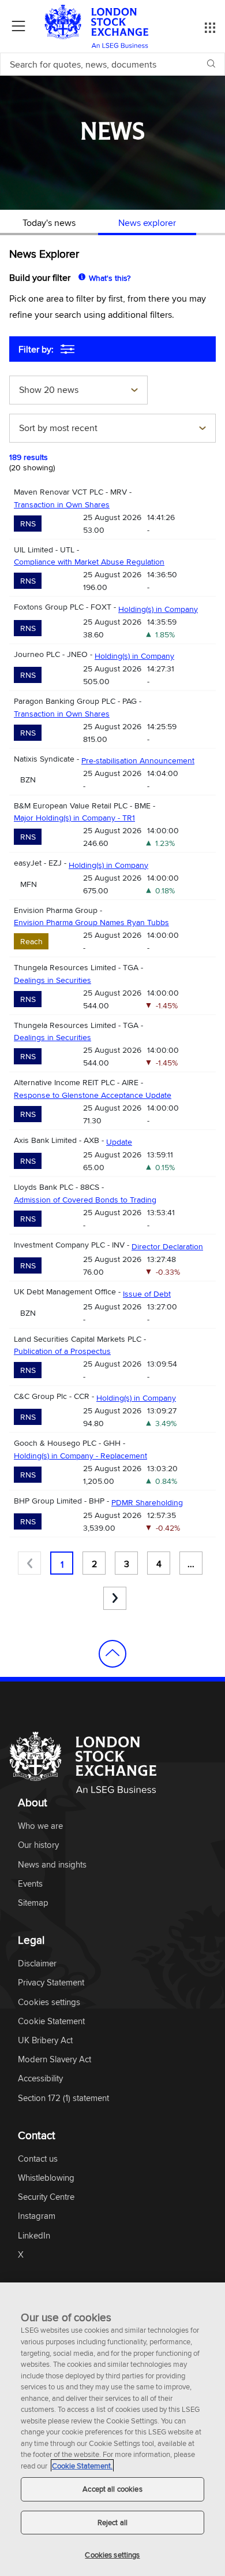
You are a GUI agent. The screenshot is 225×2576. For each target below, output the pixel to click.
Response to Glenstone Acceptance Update (93, 1095)
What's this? (110, 278)
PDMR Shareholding (147, 1502)
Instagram (37, 2216)
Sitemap (33, 1903)
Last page (115, 1598)
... (191, 1564)
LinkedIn (34, 2236)
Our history (38, 1845)
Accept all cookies (112, 2489)
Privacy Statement (51, 1983)
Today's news (49, 222)
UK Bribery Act (45, 2041)
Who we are (40, 1826)
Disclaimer (37, 1964)
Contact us (38, 2159)
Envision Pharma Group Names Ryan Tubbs (91, 922)
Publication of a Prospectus (62, 1351)
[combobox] (78, 391)
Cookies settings (112, 2555)
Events (30, 1884)
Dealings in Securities (52, 980)
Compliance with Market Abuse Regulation (89, 562)
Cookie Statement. (82, 2466)
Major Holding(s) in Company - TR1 (74, 818)
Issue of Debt (147, 1294)
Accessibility (40, 2079)
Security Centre (46, 2197)
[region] (112, 2429)
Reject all (112, 2522)
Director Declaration (167, 1246)
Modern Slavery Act (55, 2060)
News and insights (52, 1865)
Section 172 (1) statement (63, 2098)
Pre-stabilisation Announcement (138, 760)
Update (119, 1142)
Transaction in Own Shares (62, 504)
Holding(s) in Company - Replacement (80, 1456)
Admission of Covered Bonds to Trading (85, 1200)
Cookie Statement (51, 2022)
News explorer (147, 222)
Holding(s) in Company (158, 609)
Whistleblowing (46, 2178)
